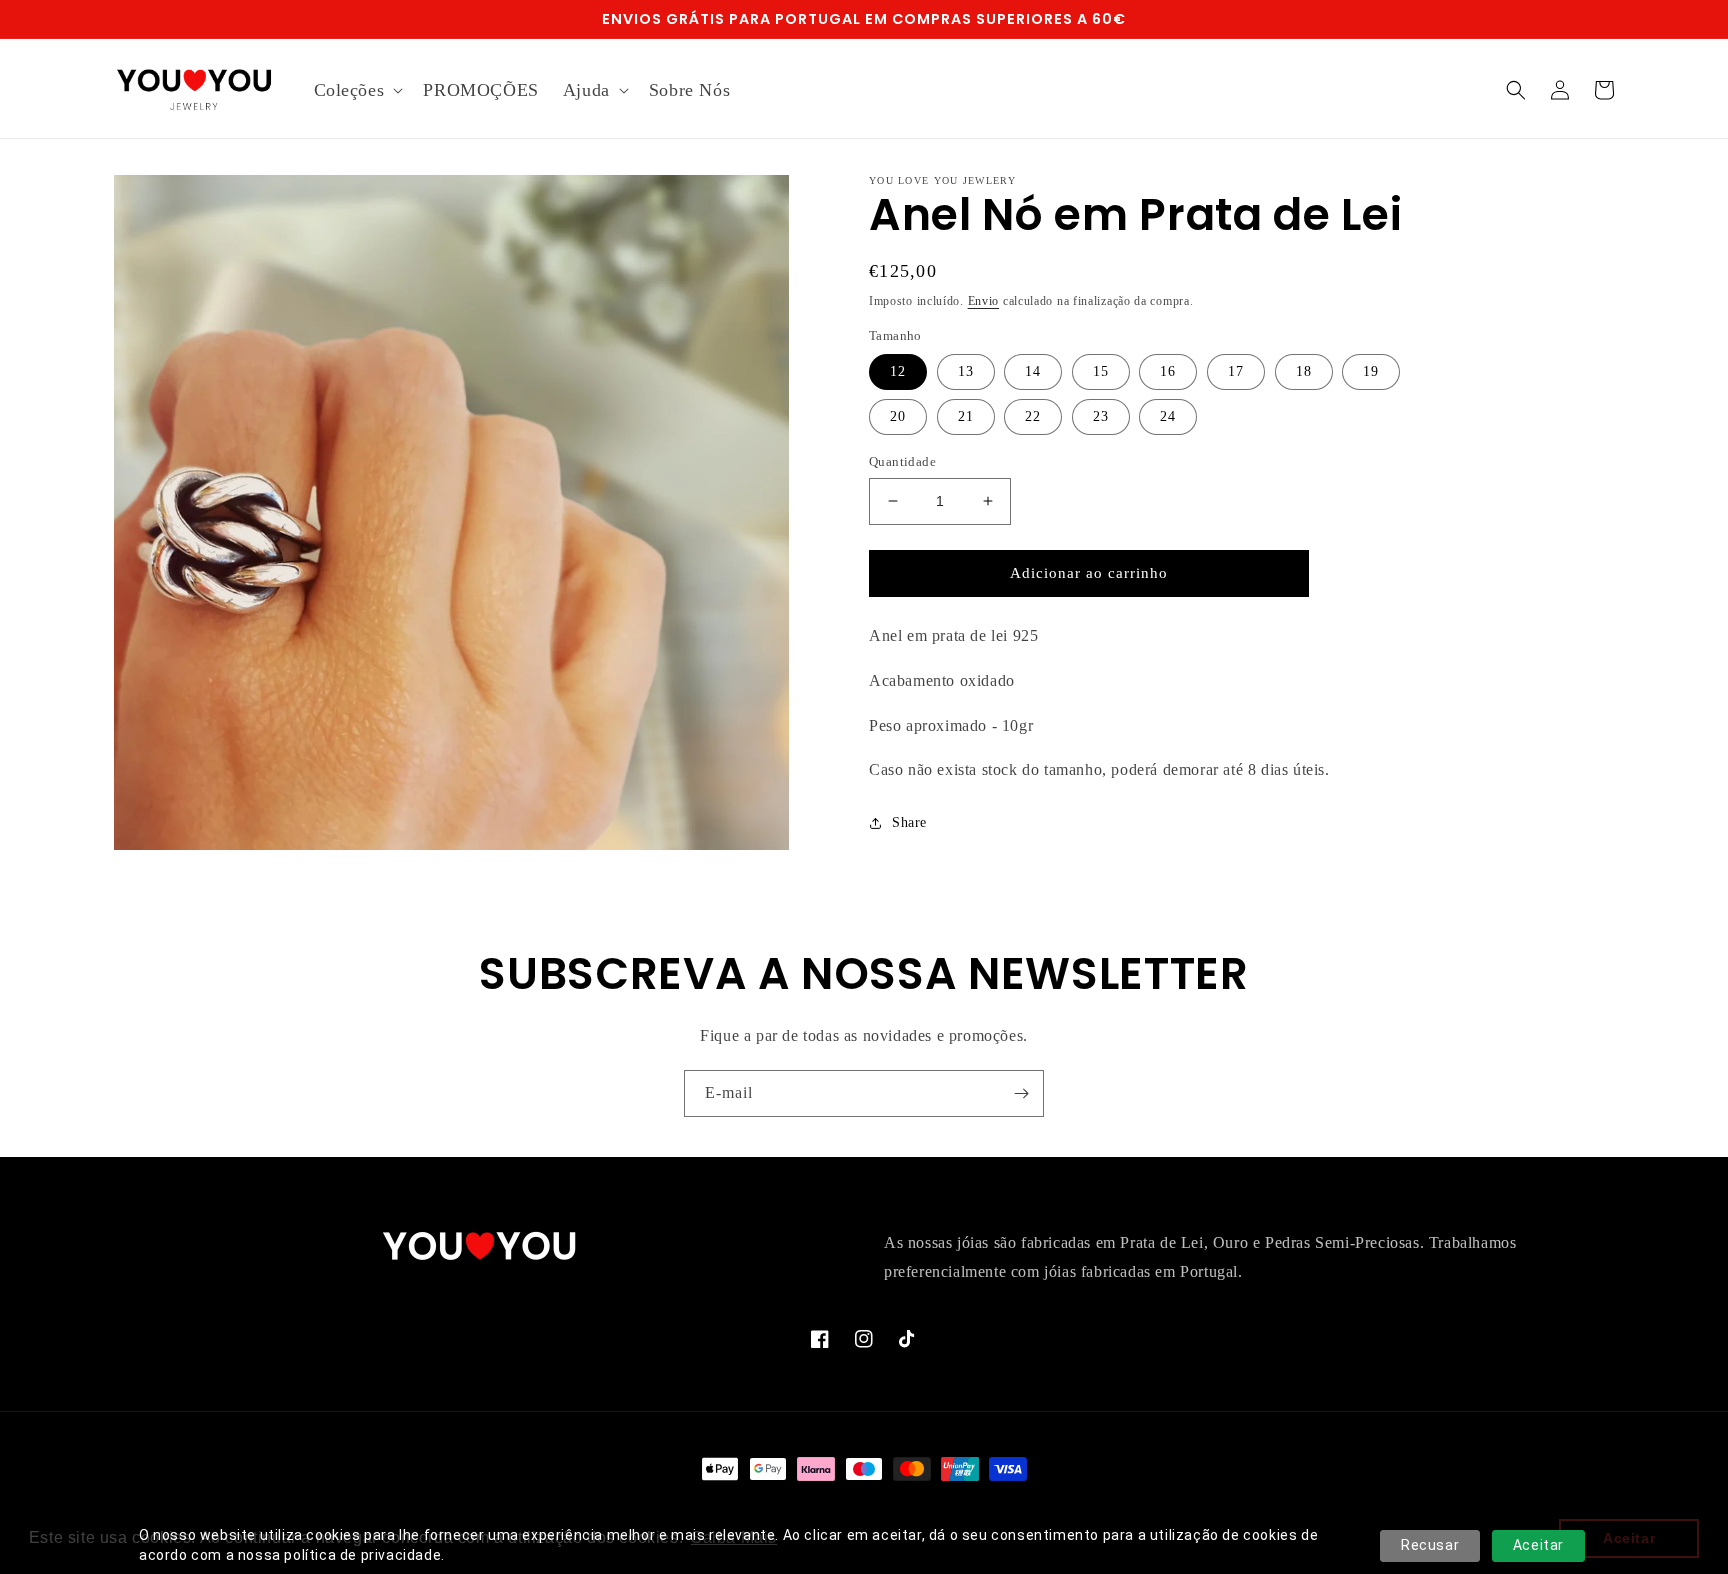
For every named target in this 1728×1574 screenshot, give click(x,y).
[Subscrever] (1021, 1093)
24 (1168, 416)
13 (966, 371)
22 (1033, 416)
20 (898, 416)
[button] (357, 90)
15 (1101, 371)
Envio (984, 301)
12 (898, 371)
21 (966, 416)
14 (1033, 371)
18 (1304, 371)
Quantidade (902, 461)
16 (1168, 371)
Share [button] (909, 822)
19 (1371, 371)
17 (1236, 371)
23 (1101, 416)
